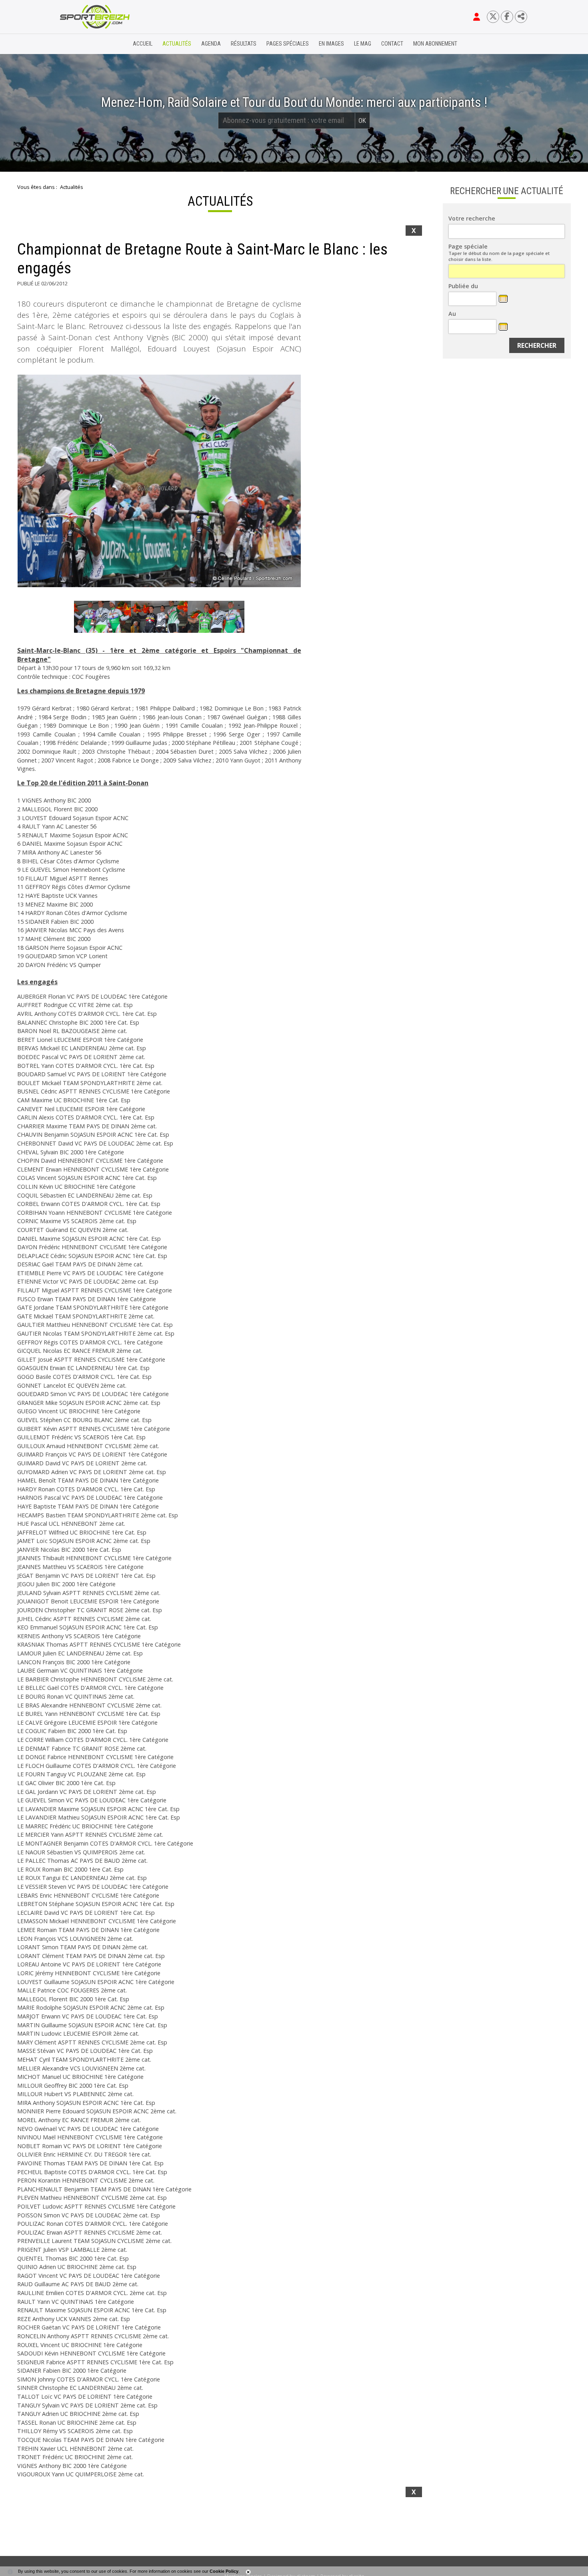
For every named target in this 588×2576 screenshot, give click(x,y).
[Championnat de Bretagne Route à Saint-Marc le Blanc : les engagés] (159, 481)
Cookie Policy (224, 2571)
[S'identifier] (477, 17)
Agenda (211, 44)
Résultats (244, 44)
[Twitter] (493, 17)
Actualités (177, 44)
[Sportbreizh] (78, 44)
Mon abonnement (435, 44)
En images (331, 44)
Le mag (363, 44)
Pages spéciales (288, 44)
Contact (392, 44)
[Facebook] (507, 17)
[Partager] (521, 17)
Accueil (143, 44)
